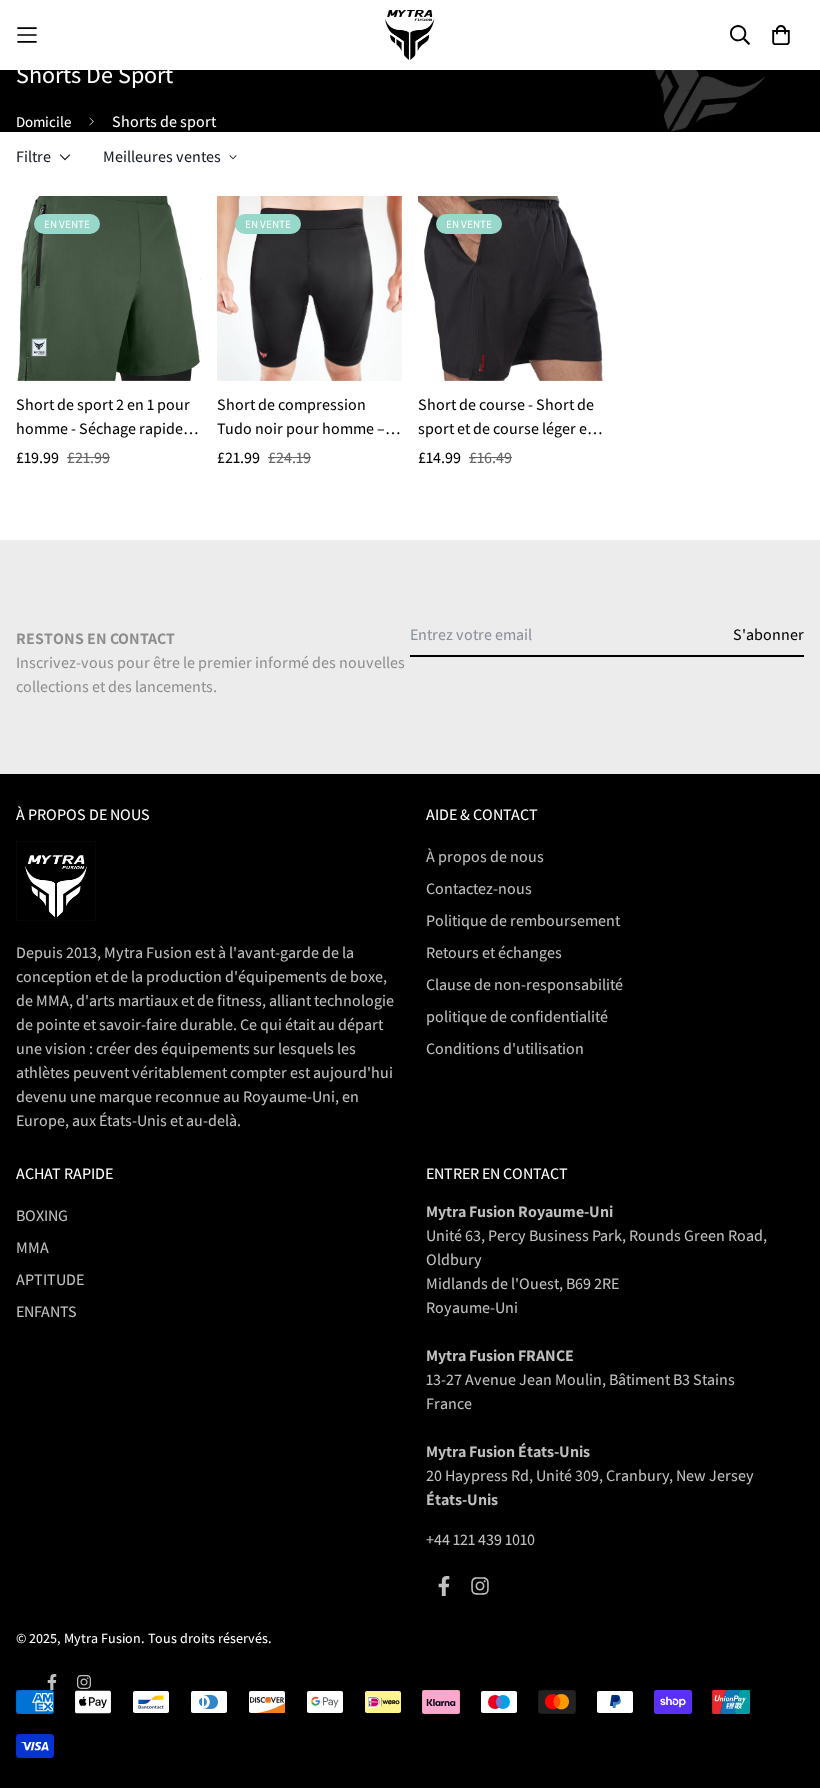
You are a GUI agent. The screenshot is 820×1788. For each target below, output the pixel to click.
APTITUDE (50, 1279)
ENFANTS (46, 1311)
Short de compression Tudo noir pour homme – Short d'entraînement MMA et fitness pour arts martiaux (308, 417)
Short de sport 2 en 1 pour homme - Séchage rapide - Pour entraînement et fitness (103, 417)
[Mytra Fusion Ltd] (410, 35)
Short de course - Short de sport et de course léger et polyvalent (506, 417)
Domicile (43, 121)
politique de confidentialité (517, 1016)
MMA (32, 1247)
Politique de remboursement (523, 920)
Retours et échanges (494, 952)
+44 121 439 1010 (480, 1539)
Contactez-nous (479, 888)
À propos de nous (485, 856)
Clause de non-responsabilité (524, 984)
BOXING (42, 1215)
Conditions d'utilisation (505, 1048)
